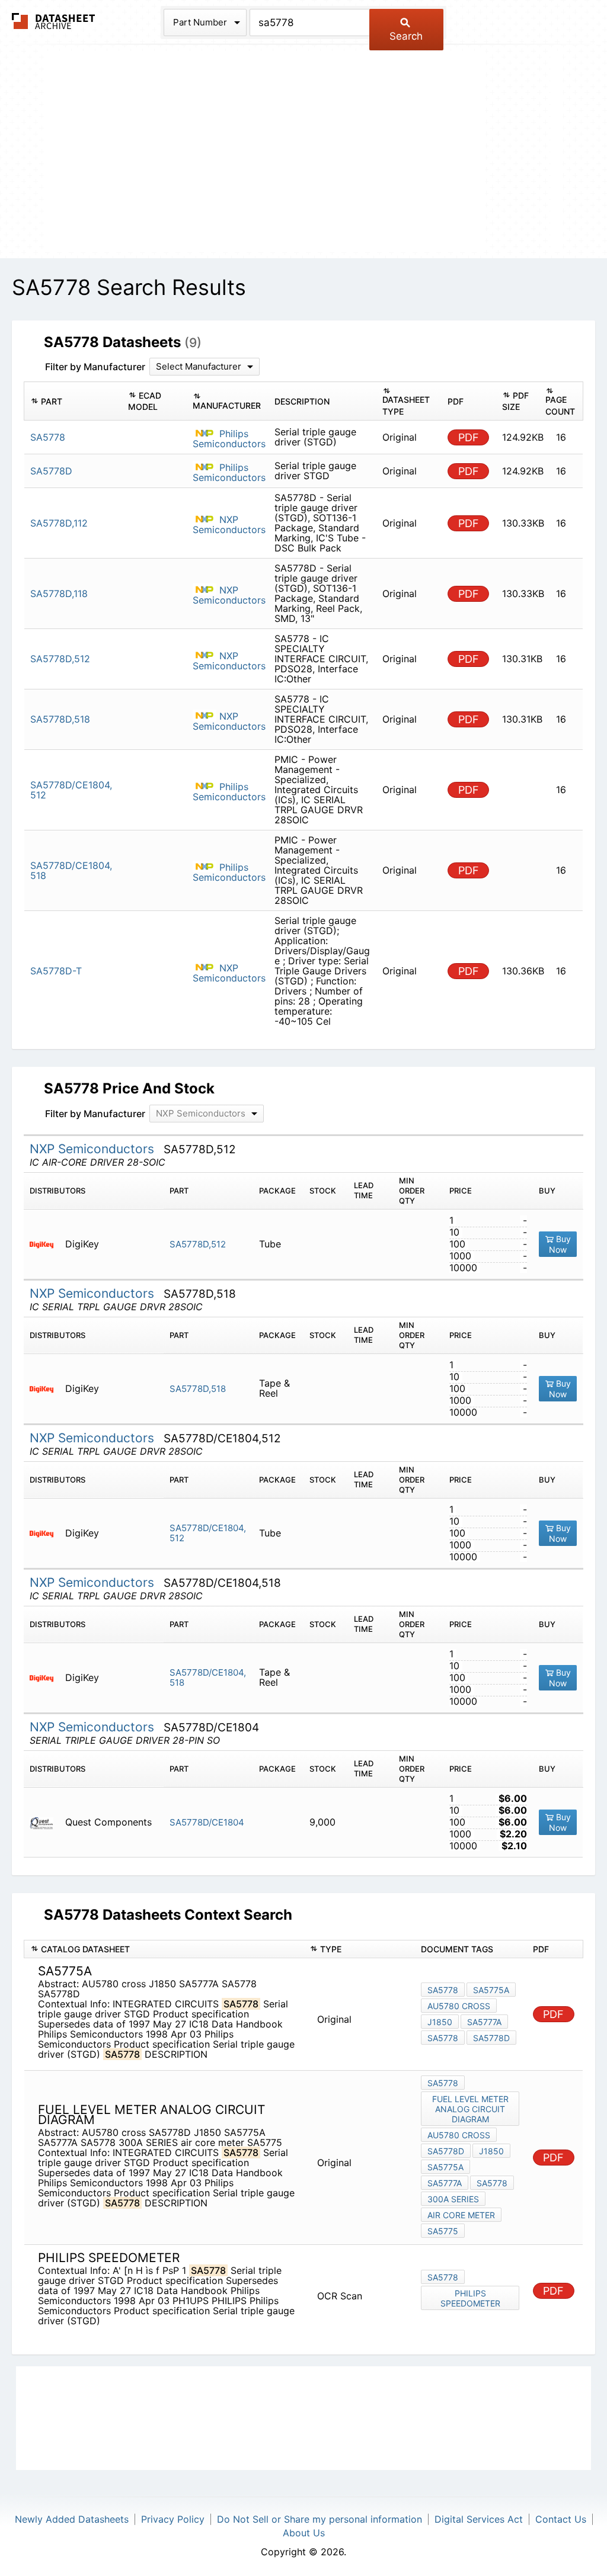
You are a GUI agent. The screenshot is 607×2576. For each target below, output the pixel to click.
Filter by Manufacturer (95, 367)
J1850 (440, 2022)
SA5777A (484, 2022)
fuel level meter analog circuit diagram (470, 2109)
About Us (304, 2533)
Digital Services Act (479, 2519)
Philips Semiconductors (229, 439)
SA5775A (491, 1990)
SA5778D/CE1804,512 (208, 1533)
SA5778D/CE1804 (207, 1822)
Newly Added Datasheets (72, 2519)
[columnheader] (73, 401)
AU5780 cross (459, 2006)
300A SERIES (453, 2199)
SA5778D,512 (198, 1244)
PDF (469, 437)
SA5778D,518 (198, 1389)
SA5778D (491, 2038)
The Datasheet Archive (54, 21)
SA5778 (443, 1990)
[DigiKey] (46, 1244)
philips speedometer (470, 2298)
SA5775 (443, 2231)
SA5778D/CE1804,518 (208, 1677)
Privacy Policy (173, 2519)
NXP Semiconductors (229, 524)
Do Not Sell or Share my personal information (320, 2519)
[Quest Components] (46, 1822)
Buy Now (560, 1244)
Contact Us (561, 2519)
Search (406, 36)
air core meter (461, 2215)
